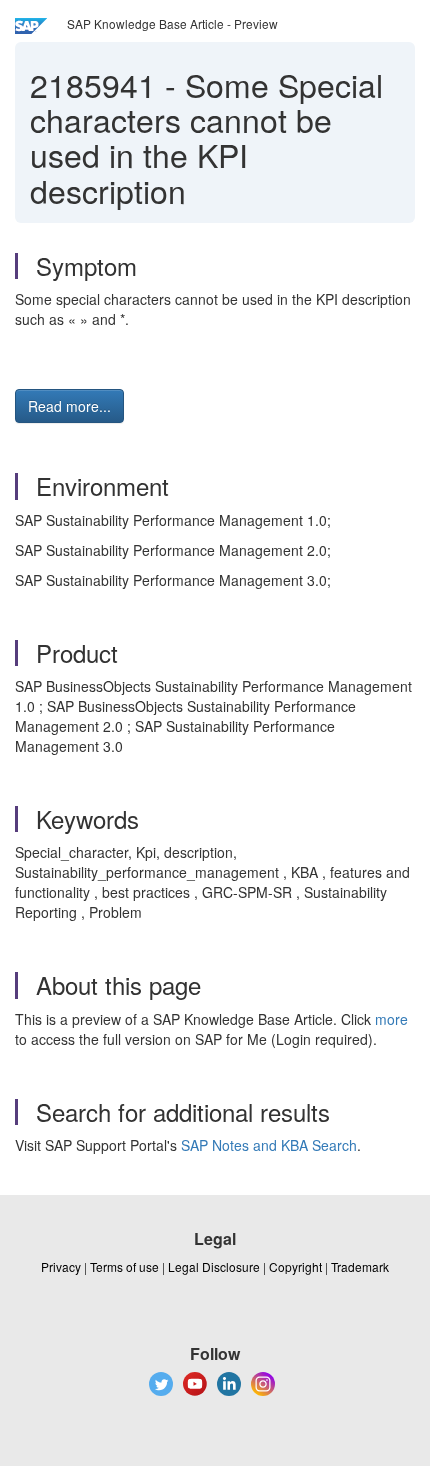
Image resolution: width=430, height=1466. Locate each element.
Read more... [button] (69, 406)
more (391, 1019)
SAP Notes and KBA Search (269, 1145)
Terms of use (124, 1266)
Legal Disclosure (214, 1266)
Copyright (295, 1266)
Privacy (61, 1266)
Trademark (360, 1266)
